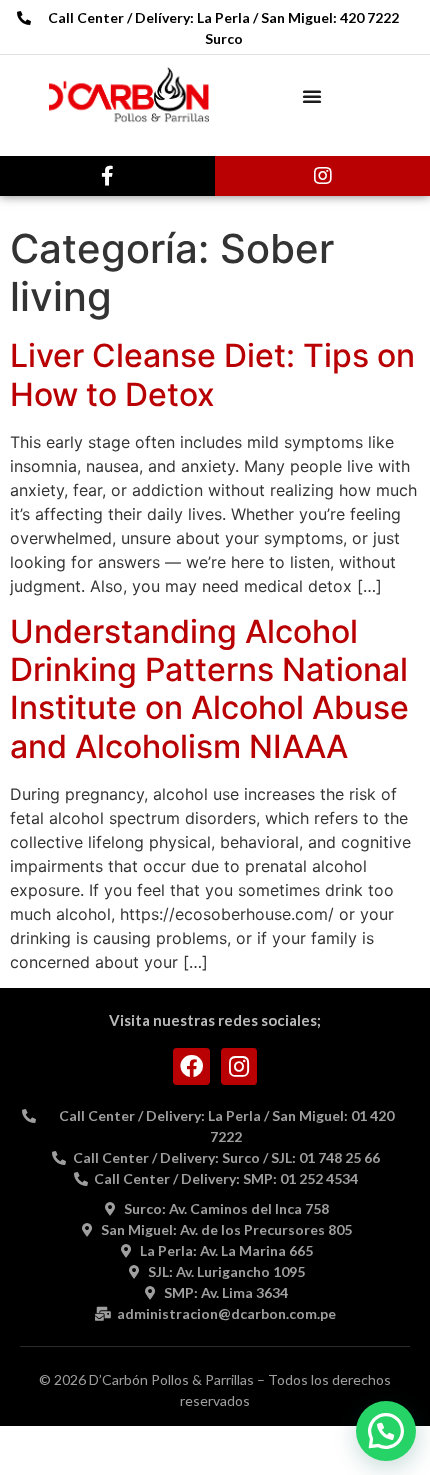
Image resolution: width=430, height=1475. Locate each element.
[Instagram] (323, 176)
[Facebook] (191, 1066)
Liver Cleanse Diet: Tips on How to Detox (212, 374)
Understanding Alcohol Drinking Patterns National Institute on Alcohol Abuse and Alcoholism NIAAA (209, 689)
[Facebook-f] (108, 176)
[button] (312, 96)
